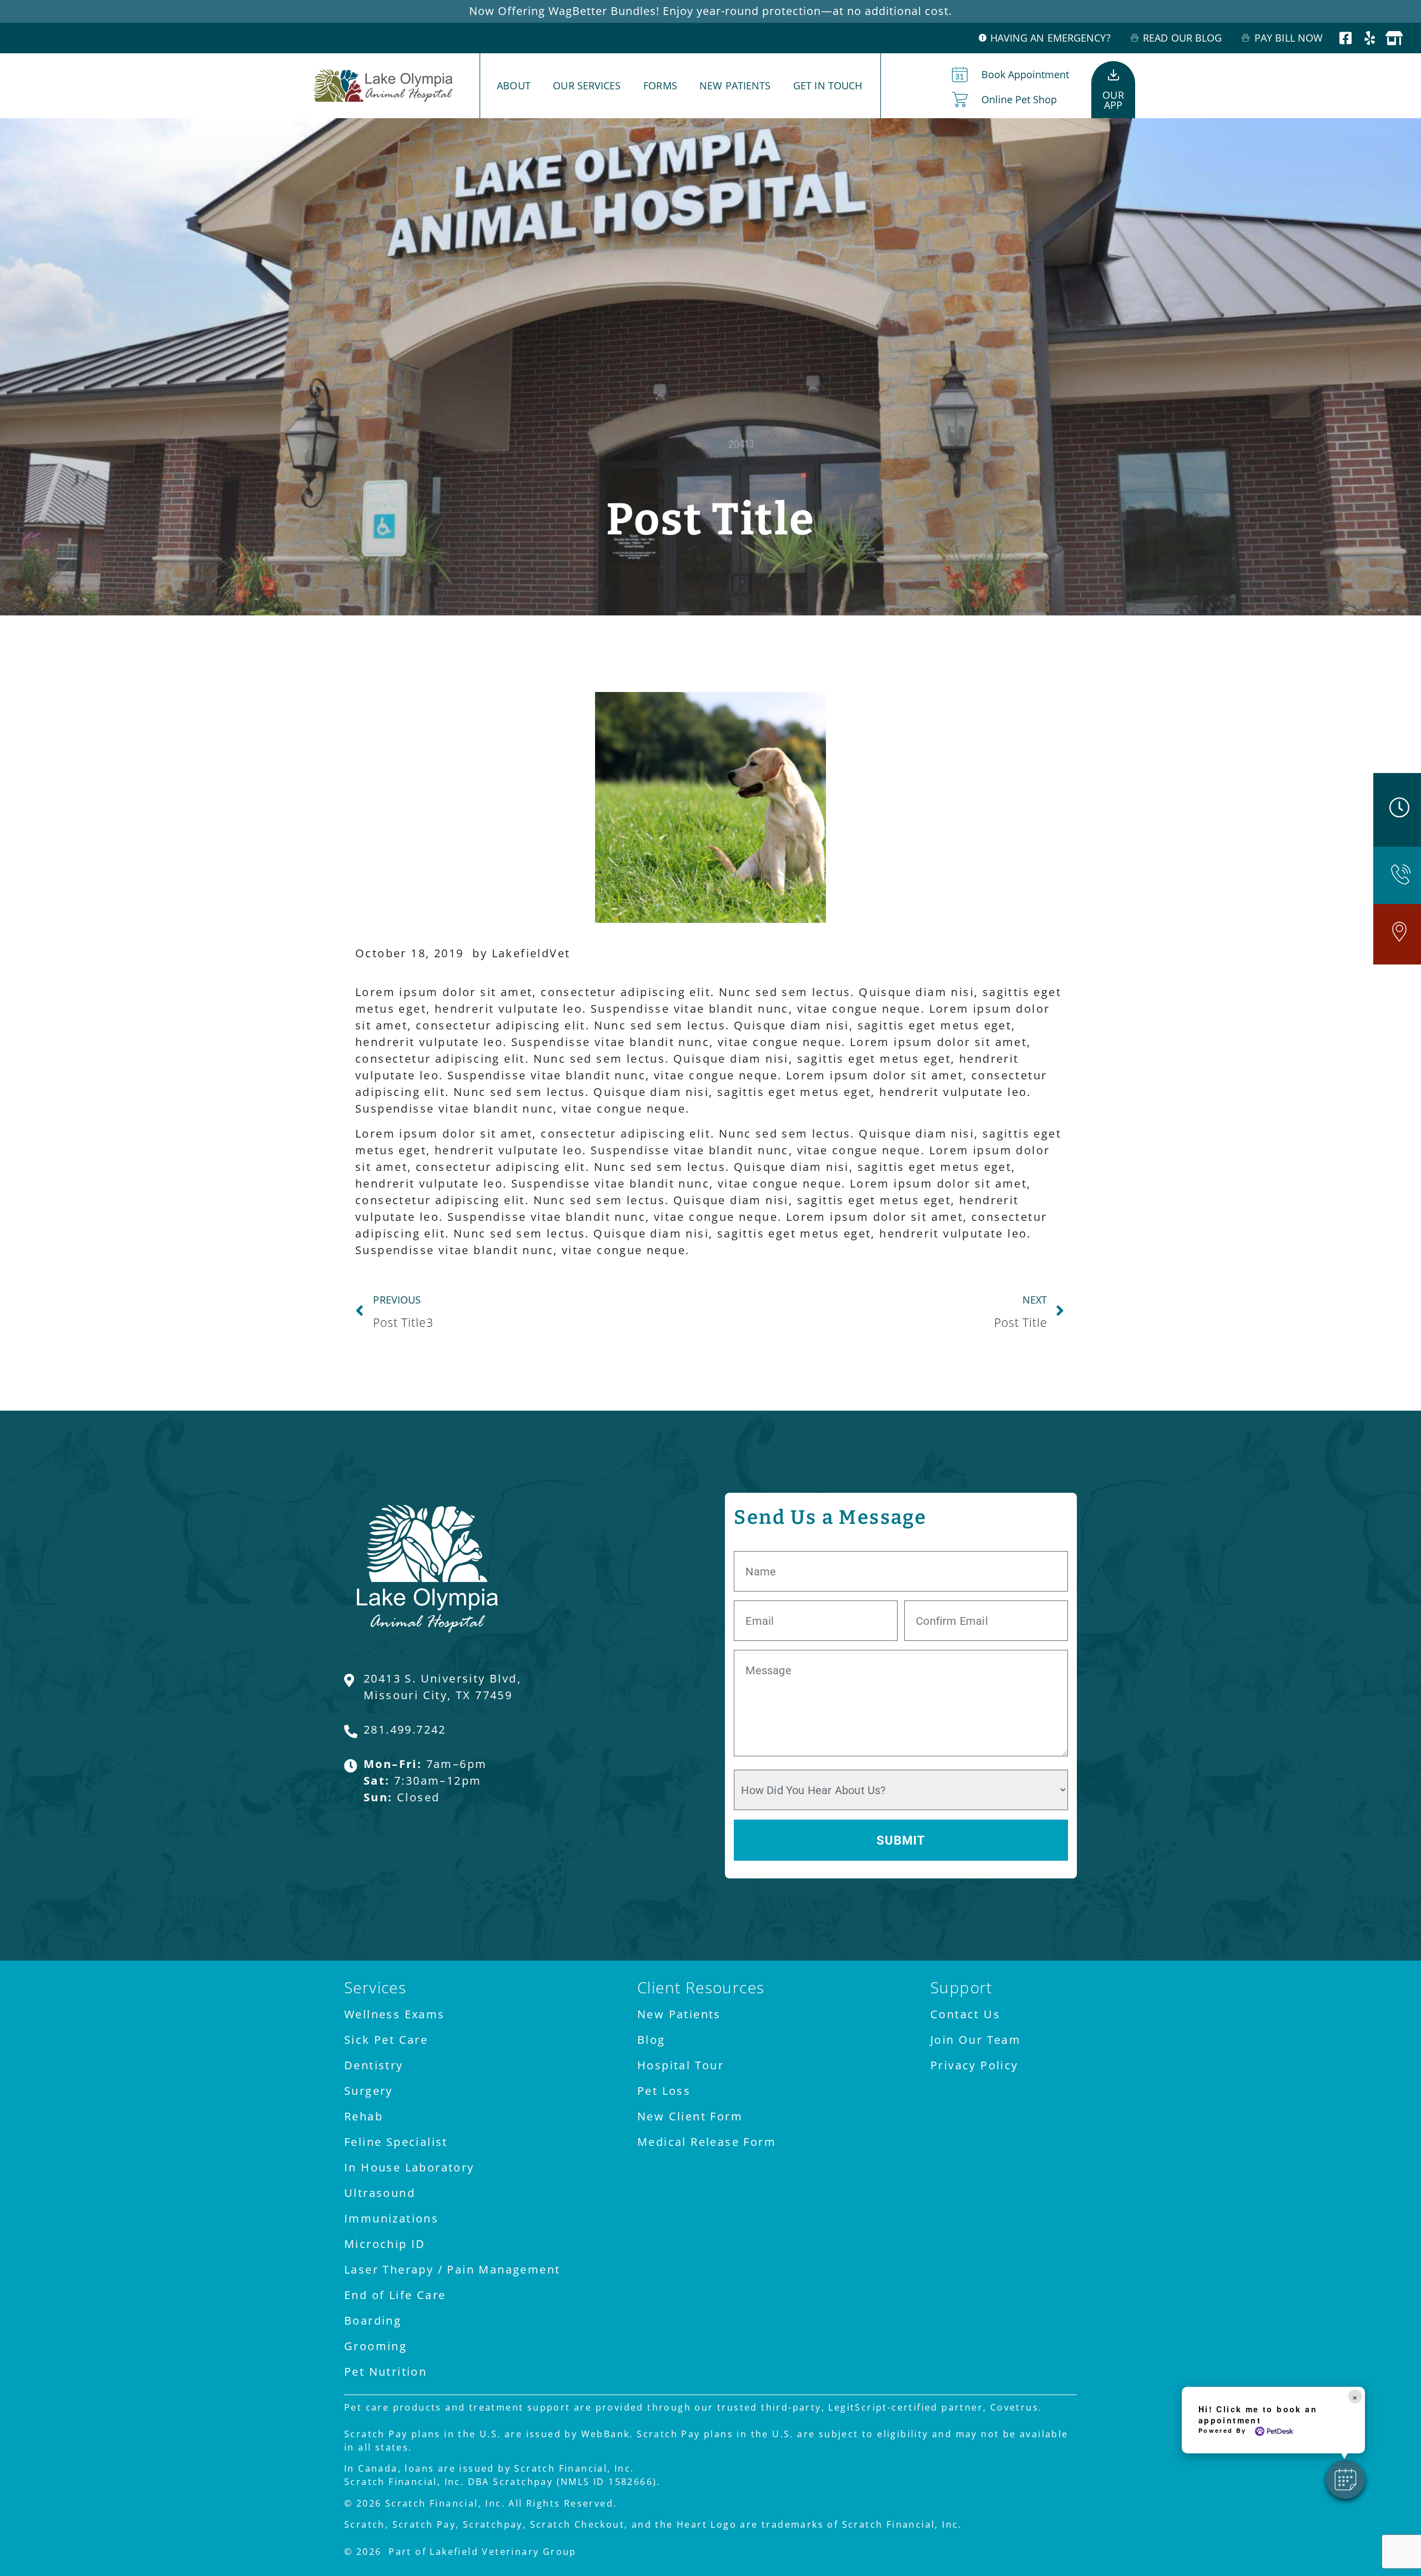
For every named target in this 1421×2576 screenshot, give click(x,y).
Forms (660, 85)
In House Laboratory (409, 2167)
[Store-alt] (1395, 38)
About (514, 85)
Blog (651, 2040)
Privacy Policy (974, 2065)
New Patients (735, 85)
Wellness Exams (395, 2014)
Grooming (376, 2346)
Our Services (587, 85)
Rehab (364, 2116)
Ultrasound (380, 2193)
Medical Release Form (707, 2142)
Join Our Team (976, 2040)
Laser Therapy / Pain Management (452, 2269)
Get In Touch (828, 85)
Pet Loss (664, 2091)
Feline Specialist (396, 2142)
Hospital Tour (681, 2065)
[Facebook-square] (1346, 38)
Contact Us (965, 2014)
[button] (1346, 2479)
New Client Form (690, 2116)
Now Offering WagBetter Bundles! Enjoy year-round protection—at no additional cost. (710, 11)
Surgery (369, 2091)
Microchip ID (385, 2244)
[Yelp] (1371, 38)
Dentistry (374, 2065)
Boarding (373, 2320)
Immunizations (391, 2218)
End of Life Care (395, 2295)
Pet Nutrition (386, 2372)
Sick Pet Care (386, 2040)
